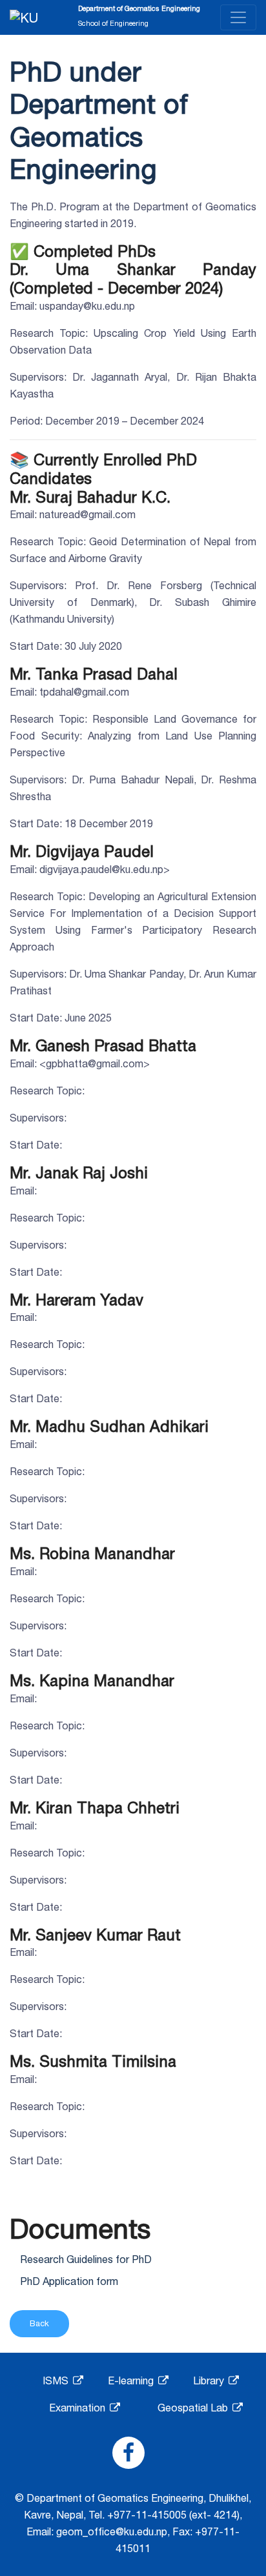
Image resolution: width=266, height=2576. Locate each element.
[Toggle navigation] (238, 17)
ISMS (57, 2380)
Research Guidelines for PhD (86, 2259)
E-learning (132, 2380)
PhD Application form (69, 2281)
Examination (78, 2408)
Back (39, 2323)
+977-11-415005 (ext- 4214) (173, 2515)
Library (210, 2380)
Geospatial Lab (194, 2408)
